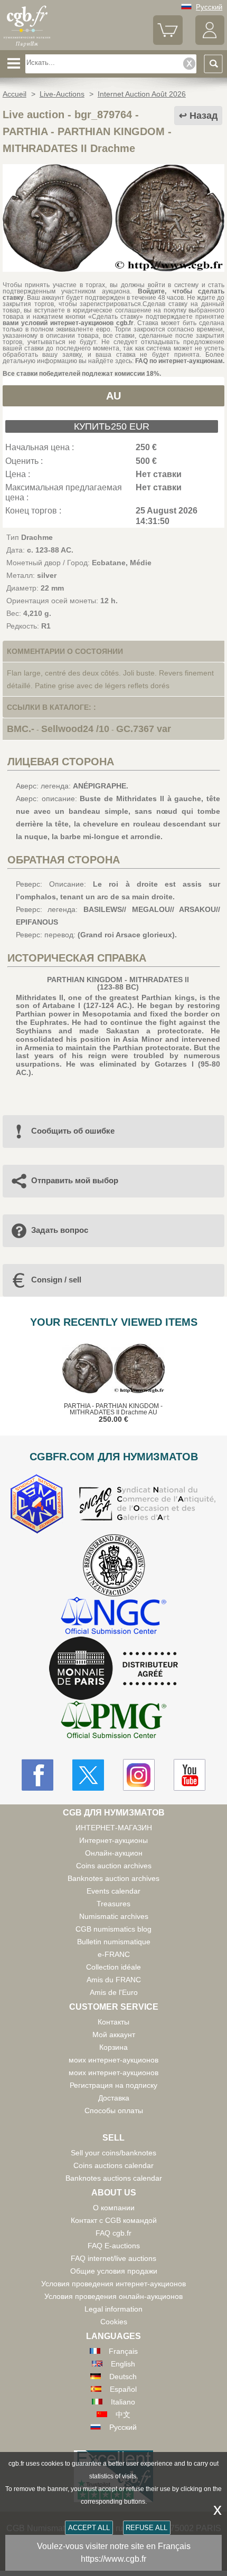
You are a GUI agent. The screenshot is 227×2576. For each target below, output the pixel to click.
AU (113, 396)
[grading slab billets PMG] (113, 1721)
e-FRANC (114, 1954)
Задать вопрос (60, 1230)
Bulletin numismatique (114, 1942)
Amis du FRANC (114, 1980)
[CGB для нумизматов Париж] (27, 46)
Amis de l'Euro (114, 1992)
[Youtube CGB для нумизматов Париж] (190, 1775)
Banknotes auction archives (113, 1878)
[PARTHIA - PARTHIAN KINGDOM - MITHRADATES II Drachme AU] (113, 269)
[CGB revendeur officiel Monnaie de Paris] (113, 1669)
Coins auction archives (114, 1866)
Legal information (113, 2309)
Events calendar (113, 1891)
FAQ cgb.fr (113, 2233)
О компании (114, 2208)
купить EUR (112, 426)
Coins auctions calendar (113, 2165)
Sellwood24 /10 (75, 729)
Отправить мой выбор (75, 1180)
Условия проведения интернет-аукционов (113, 2284)
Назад (204, 116)
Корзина (113, 2047)
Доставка (114, 2098)
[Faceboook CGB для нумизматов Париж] (37, 1775)
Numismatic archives (114, 1916)
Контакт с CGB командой (114, 2220)
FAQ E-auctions (114, 2246)
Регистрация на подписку (113, 2085)
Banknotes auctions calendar (114, 2178)
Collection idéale (113, 1967)
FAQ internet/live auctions (113, 2258)
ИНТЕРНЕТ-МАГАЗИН (114, 1828)
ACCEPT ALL (89, 2528)
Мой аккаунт (114, 2035)
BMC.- (21, 729)
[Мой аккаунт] (210, 42)
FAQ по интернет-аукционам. (180, 361)
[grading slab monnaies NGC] (113, 1617)
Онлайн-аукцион (114, 1853)
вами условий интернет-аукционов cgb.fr (68, 323)
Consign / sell (56, 1280)
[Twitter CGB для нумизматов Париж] (88, 1775)
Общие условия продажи (114, 2271)
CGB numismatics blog (113, 1929)
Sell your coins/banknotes (113, 2153)
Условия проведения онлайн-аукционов (113, 2296)
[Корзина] (168, 42)
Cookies (114, 2322)
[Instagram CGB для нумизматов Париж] (139, 1775)
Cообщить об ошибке (73, 1131)
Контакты (113, 2022)
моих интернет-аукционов (113, 2060)
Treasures (113, 1904)
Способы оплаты (114, 2111)
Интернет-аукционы (113, 1840)
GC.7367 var (144, 729)
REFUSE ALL (146, 2528)
